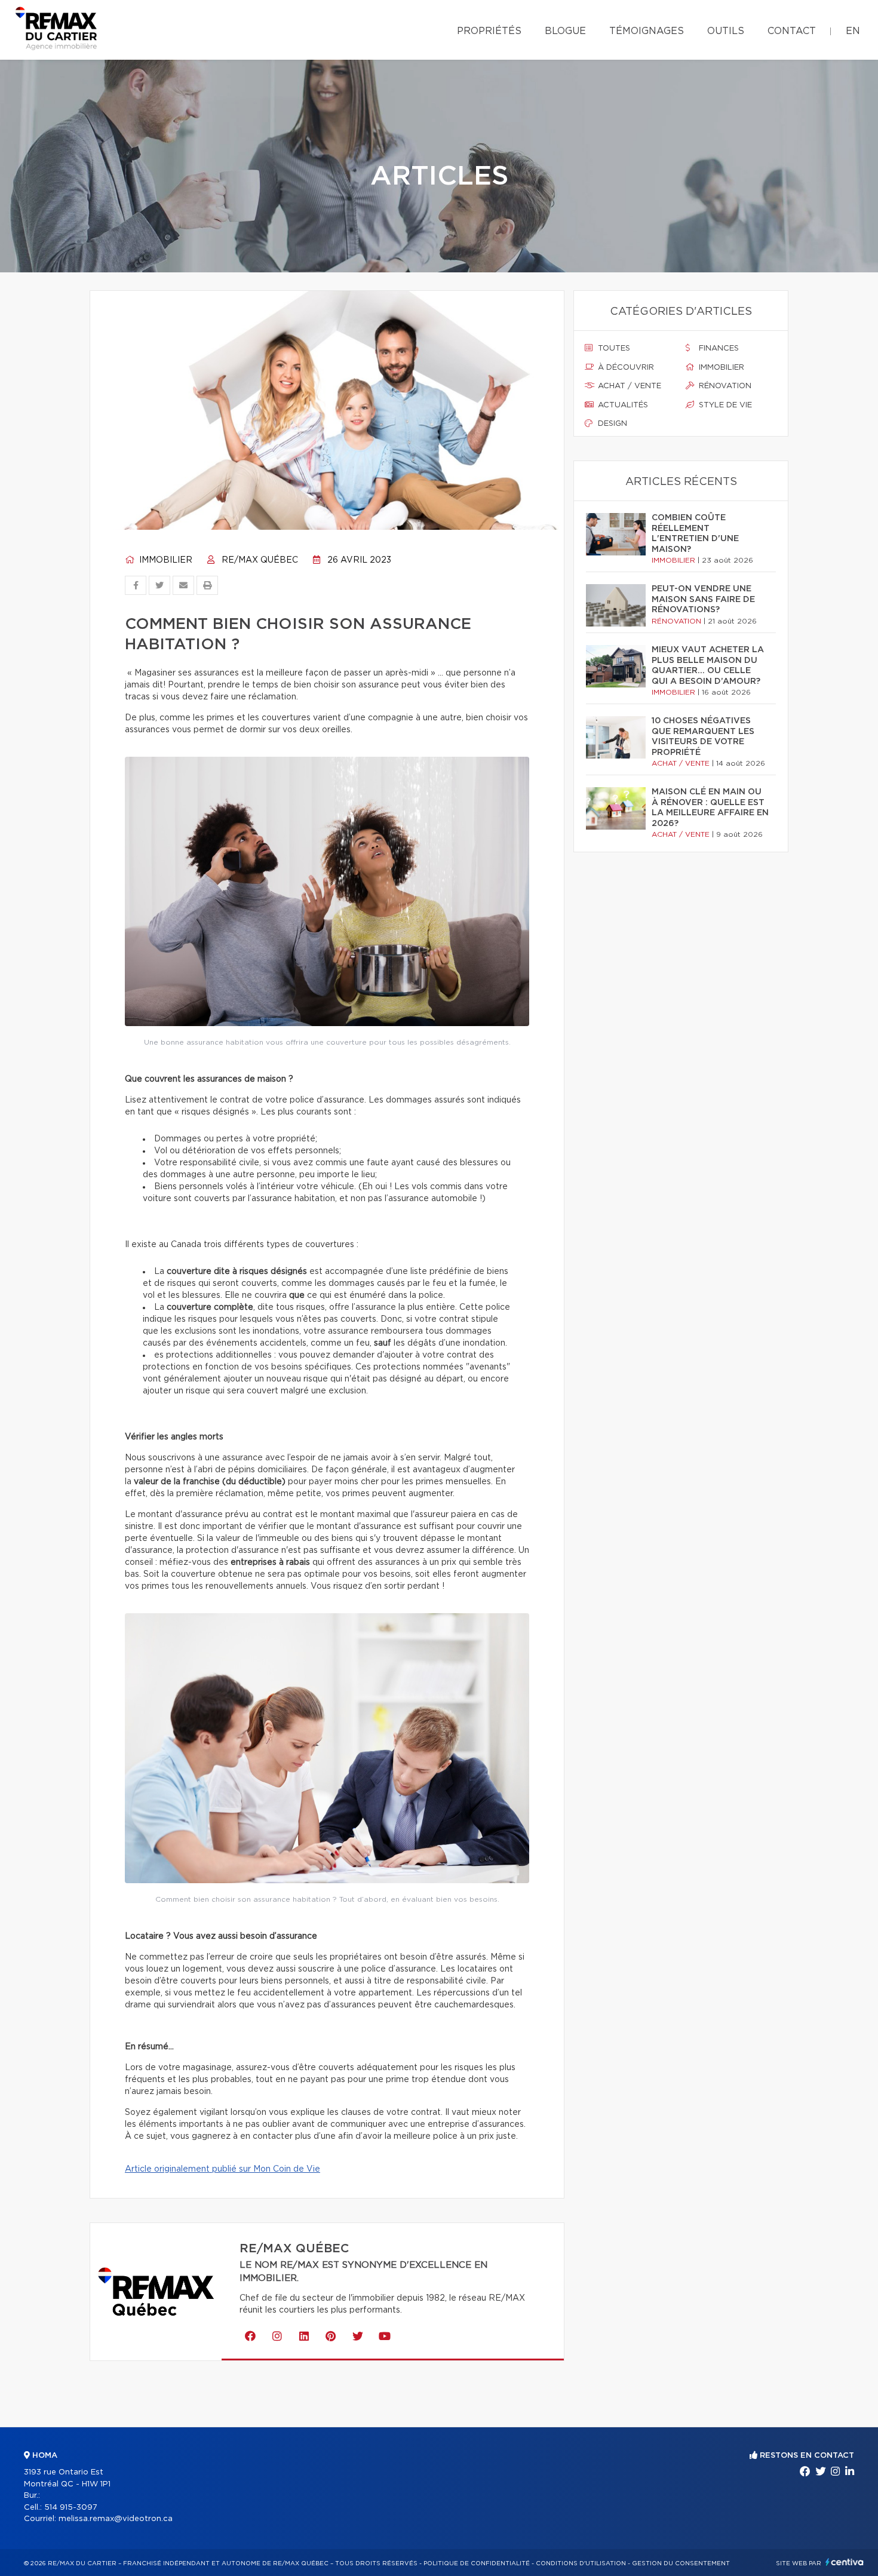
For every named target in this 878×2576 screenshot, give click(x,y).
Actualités (622, 405)
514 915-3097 (71, 2508)
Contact (792, 31)
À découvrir (625, 368)
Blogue (565, 31)
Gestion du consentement (681, 2563)
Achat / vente (628, 386)
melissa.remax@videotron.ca (116, 2519)
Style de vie (724, 405)
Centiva (845, 2562)
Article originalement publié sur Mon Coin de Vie (222, 2169)
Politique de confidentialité (477, 2563)
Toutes (613, 349)
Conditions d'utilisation (581, 2563)
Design (611, 424)
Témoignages (647, 31)
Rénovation (724, 386)
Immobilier (165, 560)
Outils (726, 31)
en (853, 31)
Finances (718, 349)
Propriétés (489, 31)
